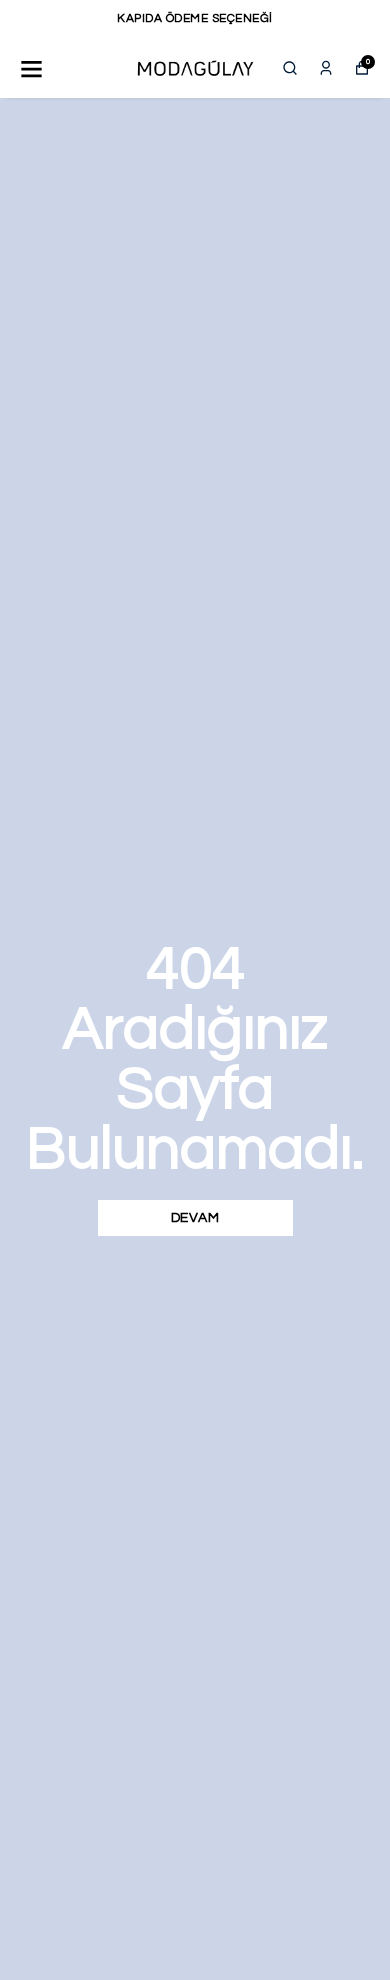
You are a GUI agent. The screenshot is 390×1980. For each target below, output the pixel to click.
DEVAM (195, 1218)
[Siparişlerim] (326, 68)
